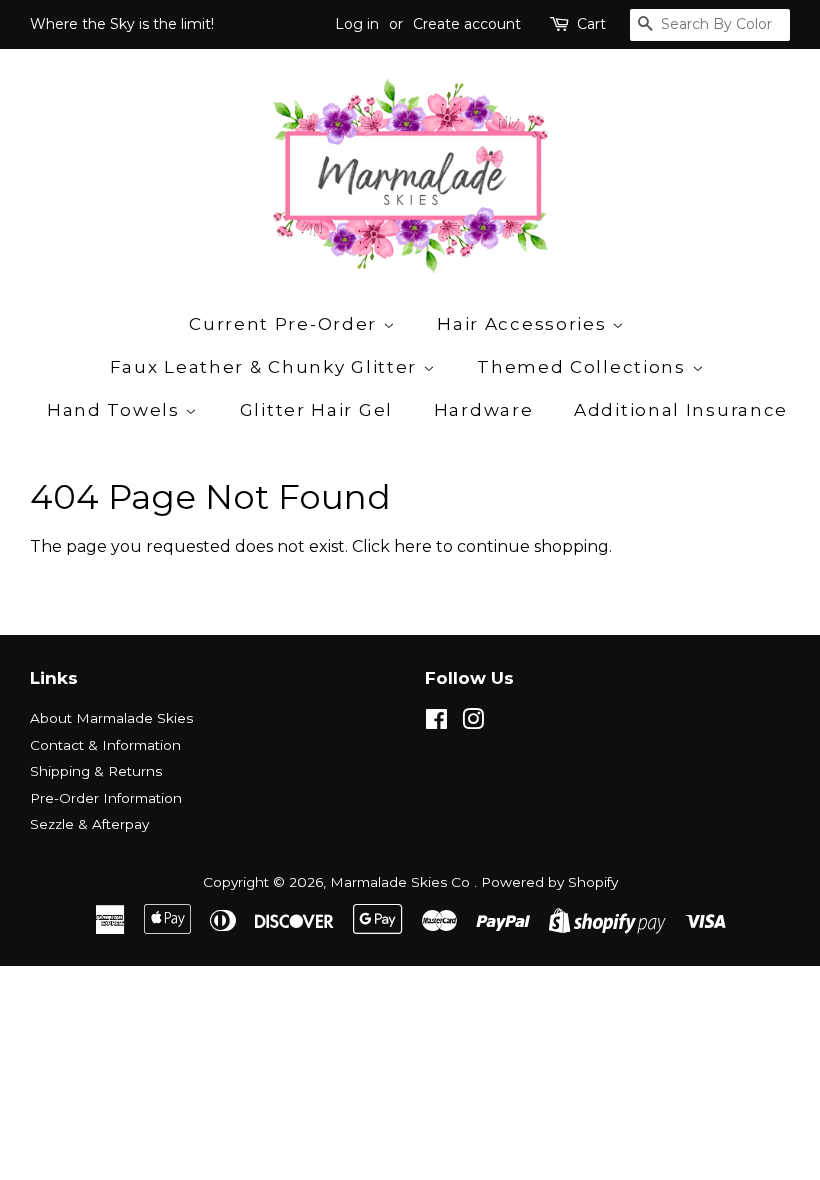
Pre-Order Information (106, 798)
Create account (467, 24)
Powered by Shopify (549, 882)
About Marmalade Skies (111, 718)
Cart (591, 24)
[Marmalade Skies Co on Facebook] (436, 723)
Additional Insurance (681, 410)
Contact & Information (105, 745)
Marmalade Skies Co (402, 882)
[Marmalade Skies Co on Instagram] (473, 723)
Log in (357, 24)
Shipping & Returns (96, 771)
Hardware (484, 410)
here (413, 546)
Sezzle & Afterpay (89, 824)
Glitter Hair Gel (316, 410)
